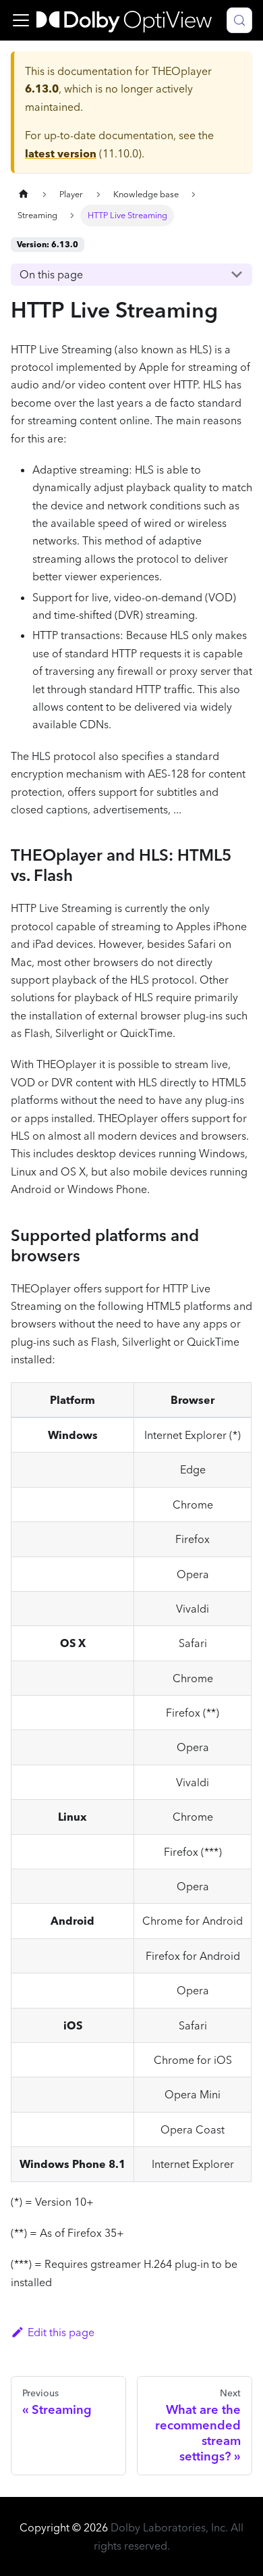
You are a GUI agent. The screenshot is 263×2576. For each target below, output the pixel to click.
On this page (51, 274)
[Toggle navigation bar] (21, 20)
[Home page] (24, 194)
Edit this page (61, 2332)
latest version (61, 153)
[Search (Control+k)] (239, 20)
